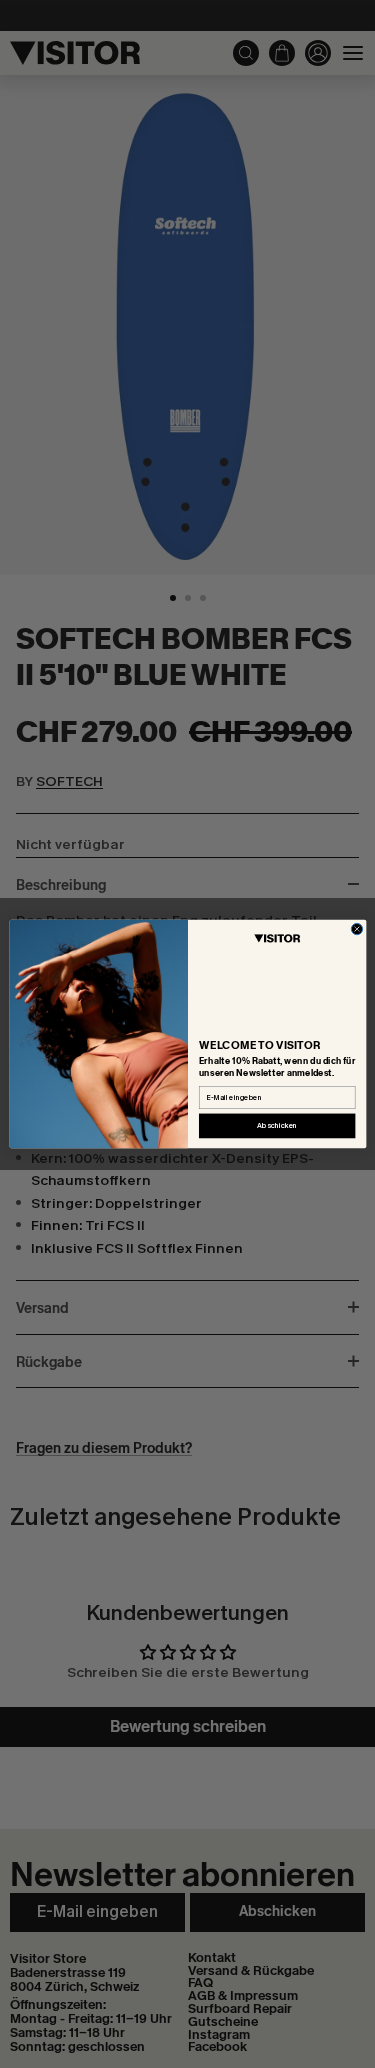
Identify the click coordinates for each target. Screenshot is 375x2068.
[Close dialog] (356, 928)
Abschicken (277, 1126)
